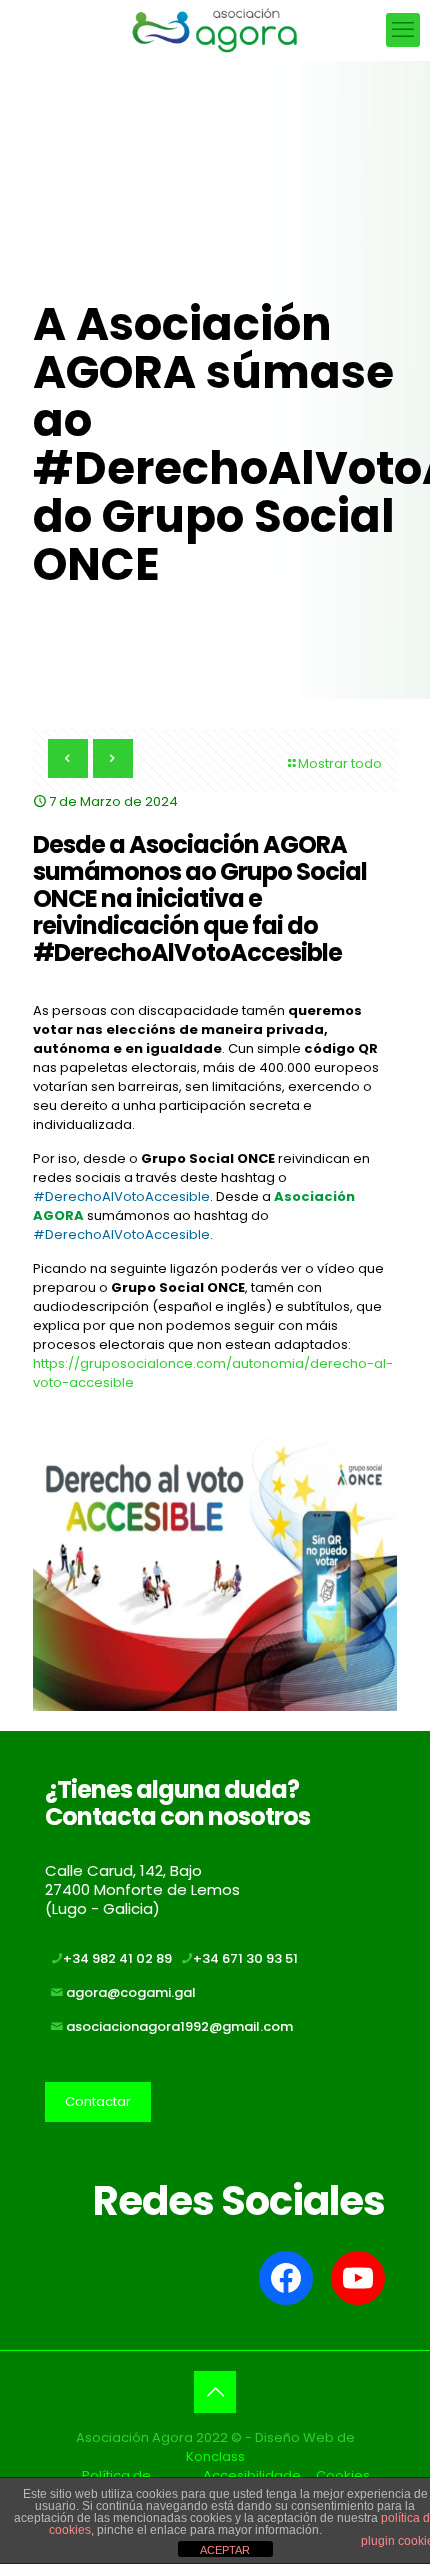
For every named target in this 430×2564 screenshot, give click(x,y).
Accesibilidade (252, 2475)
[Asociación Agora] (215, 30)
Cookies (343, 2475)
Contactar (98, 2101)
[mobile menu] (403, 30)
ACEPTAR (225, 2550)
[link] (215, 1569)
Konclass (215, 2456)
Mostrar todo (340, 763)
